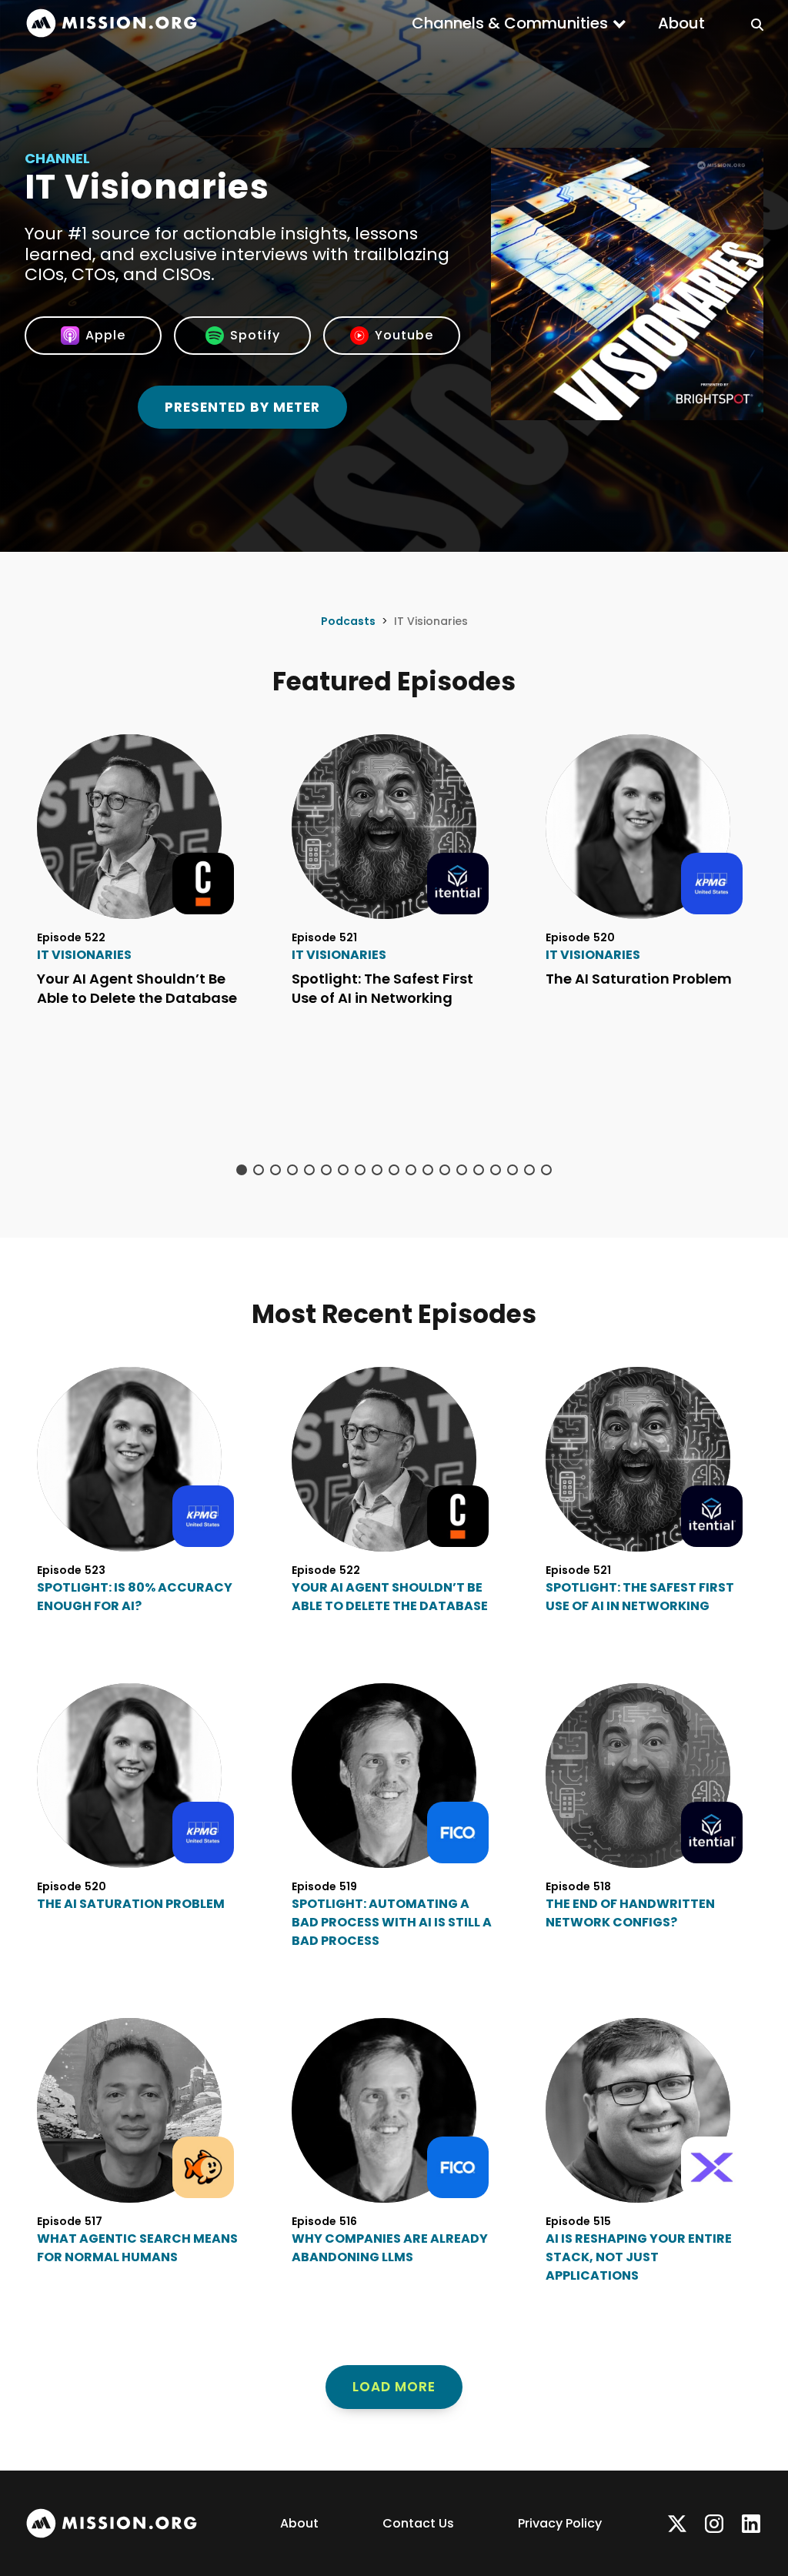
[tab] (242, 1170)
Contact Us (418, 2523)
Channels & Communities (510, 23)
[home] (112, 23)
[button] (519, 23)
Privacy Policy (560, 2523)
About (681, 23)
